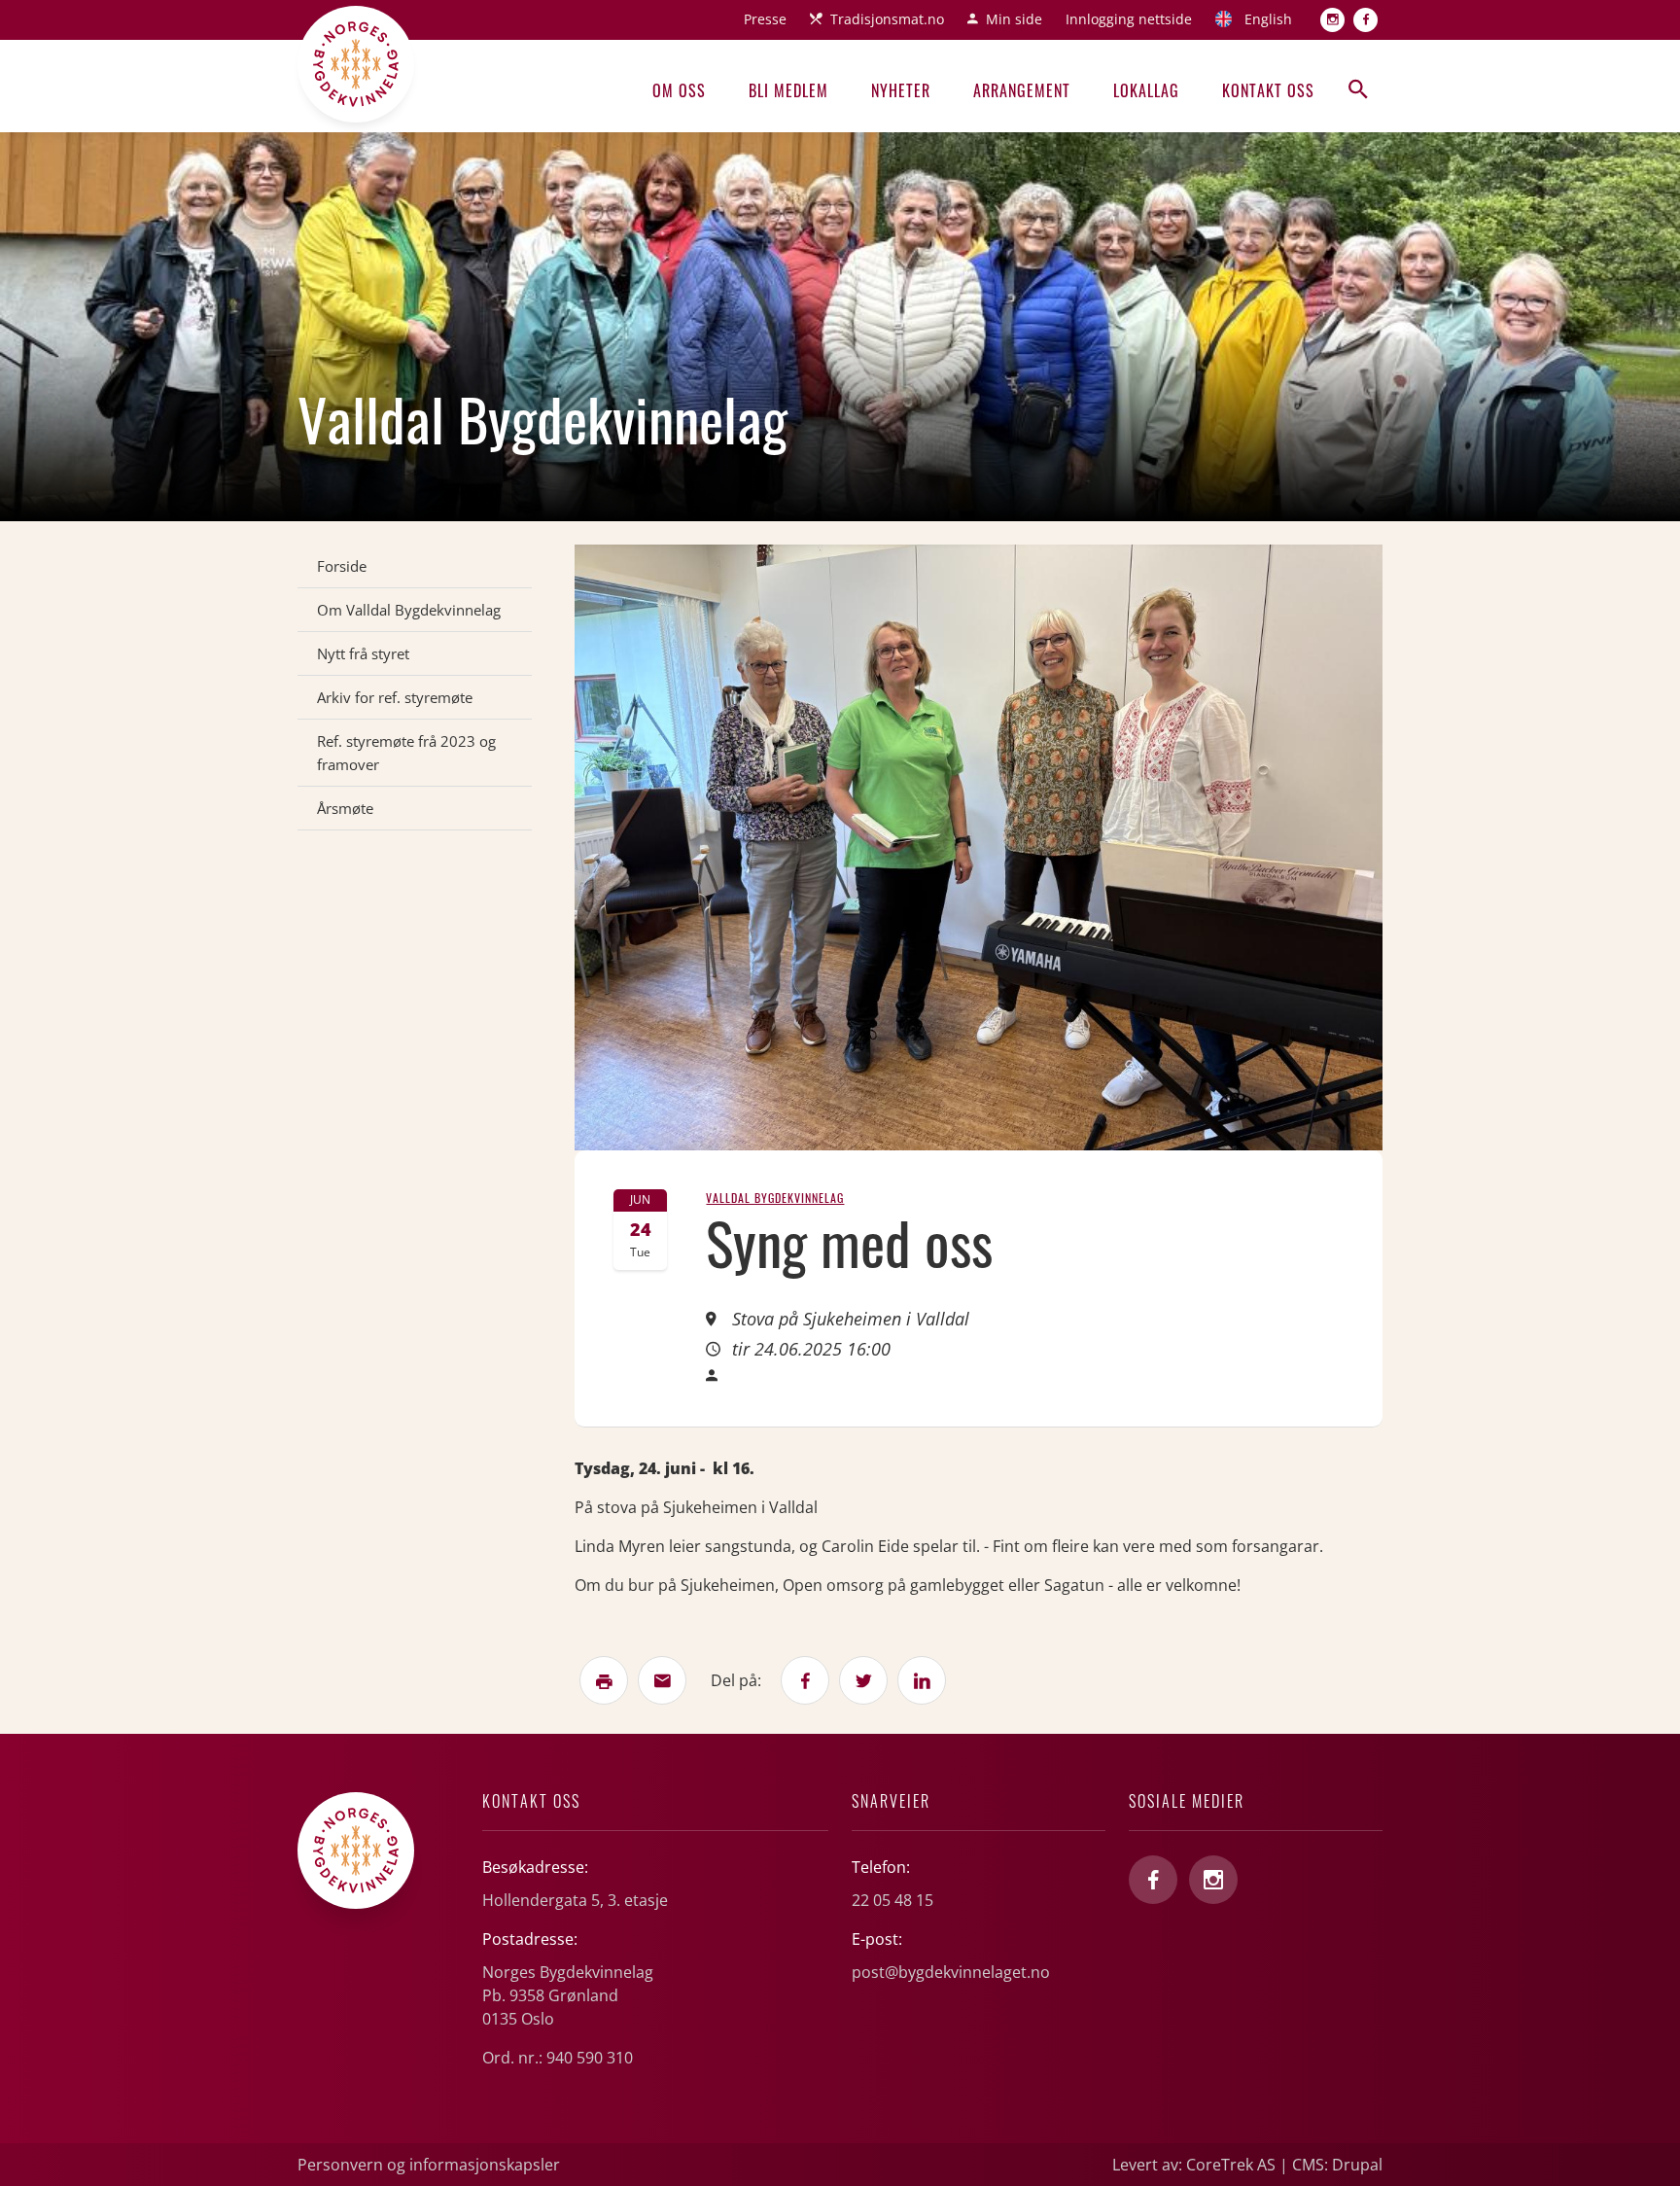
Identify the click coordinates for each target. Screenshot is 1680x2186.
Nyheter (901, 90)
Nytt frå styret (363, 653)
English (1268, 19)
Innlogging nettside (1129, 19)
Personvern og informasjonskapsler (429, 2165)
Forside (342, 566)
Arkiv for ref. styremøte (395, 697)
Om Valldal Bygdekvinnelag (409, 610)
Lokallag (1146, 90)
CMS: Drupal (1337, 2165)
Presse (765, 19)
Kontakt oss (1268, 90)
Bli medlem (788, 90)
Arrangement (1022, 90)
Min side (1014, 19)
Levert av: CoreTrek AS (1194, 2165)
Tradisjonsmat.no (887, 19)
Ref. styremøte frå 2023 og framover (406, 753)
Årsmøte (345, 808)
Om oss (679, 90)
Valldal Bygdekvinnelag (775, 1198)
